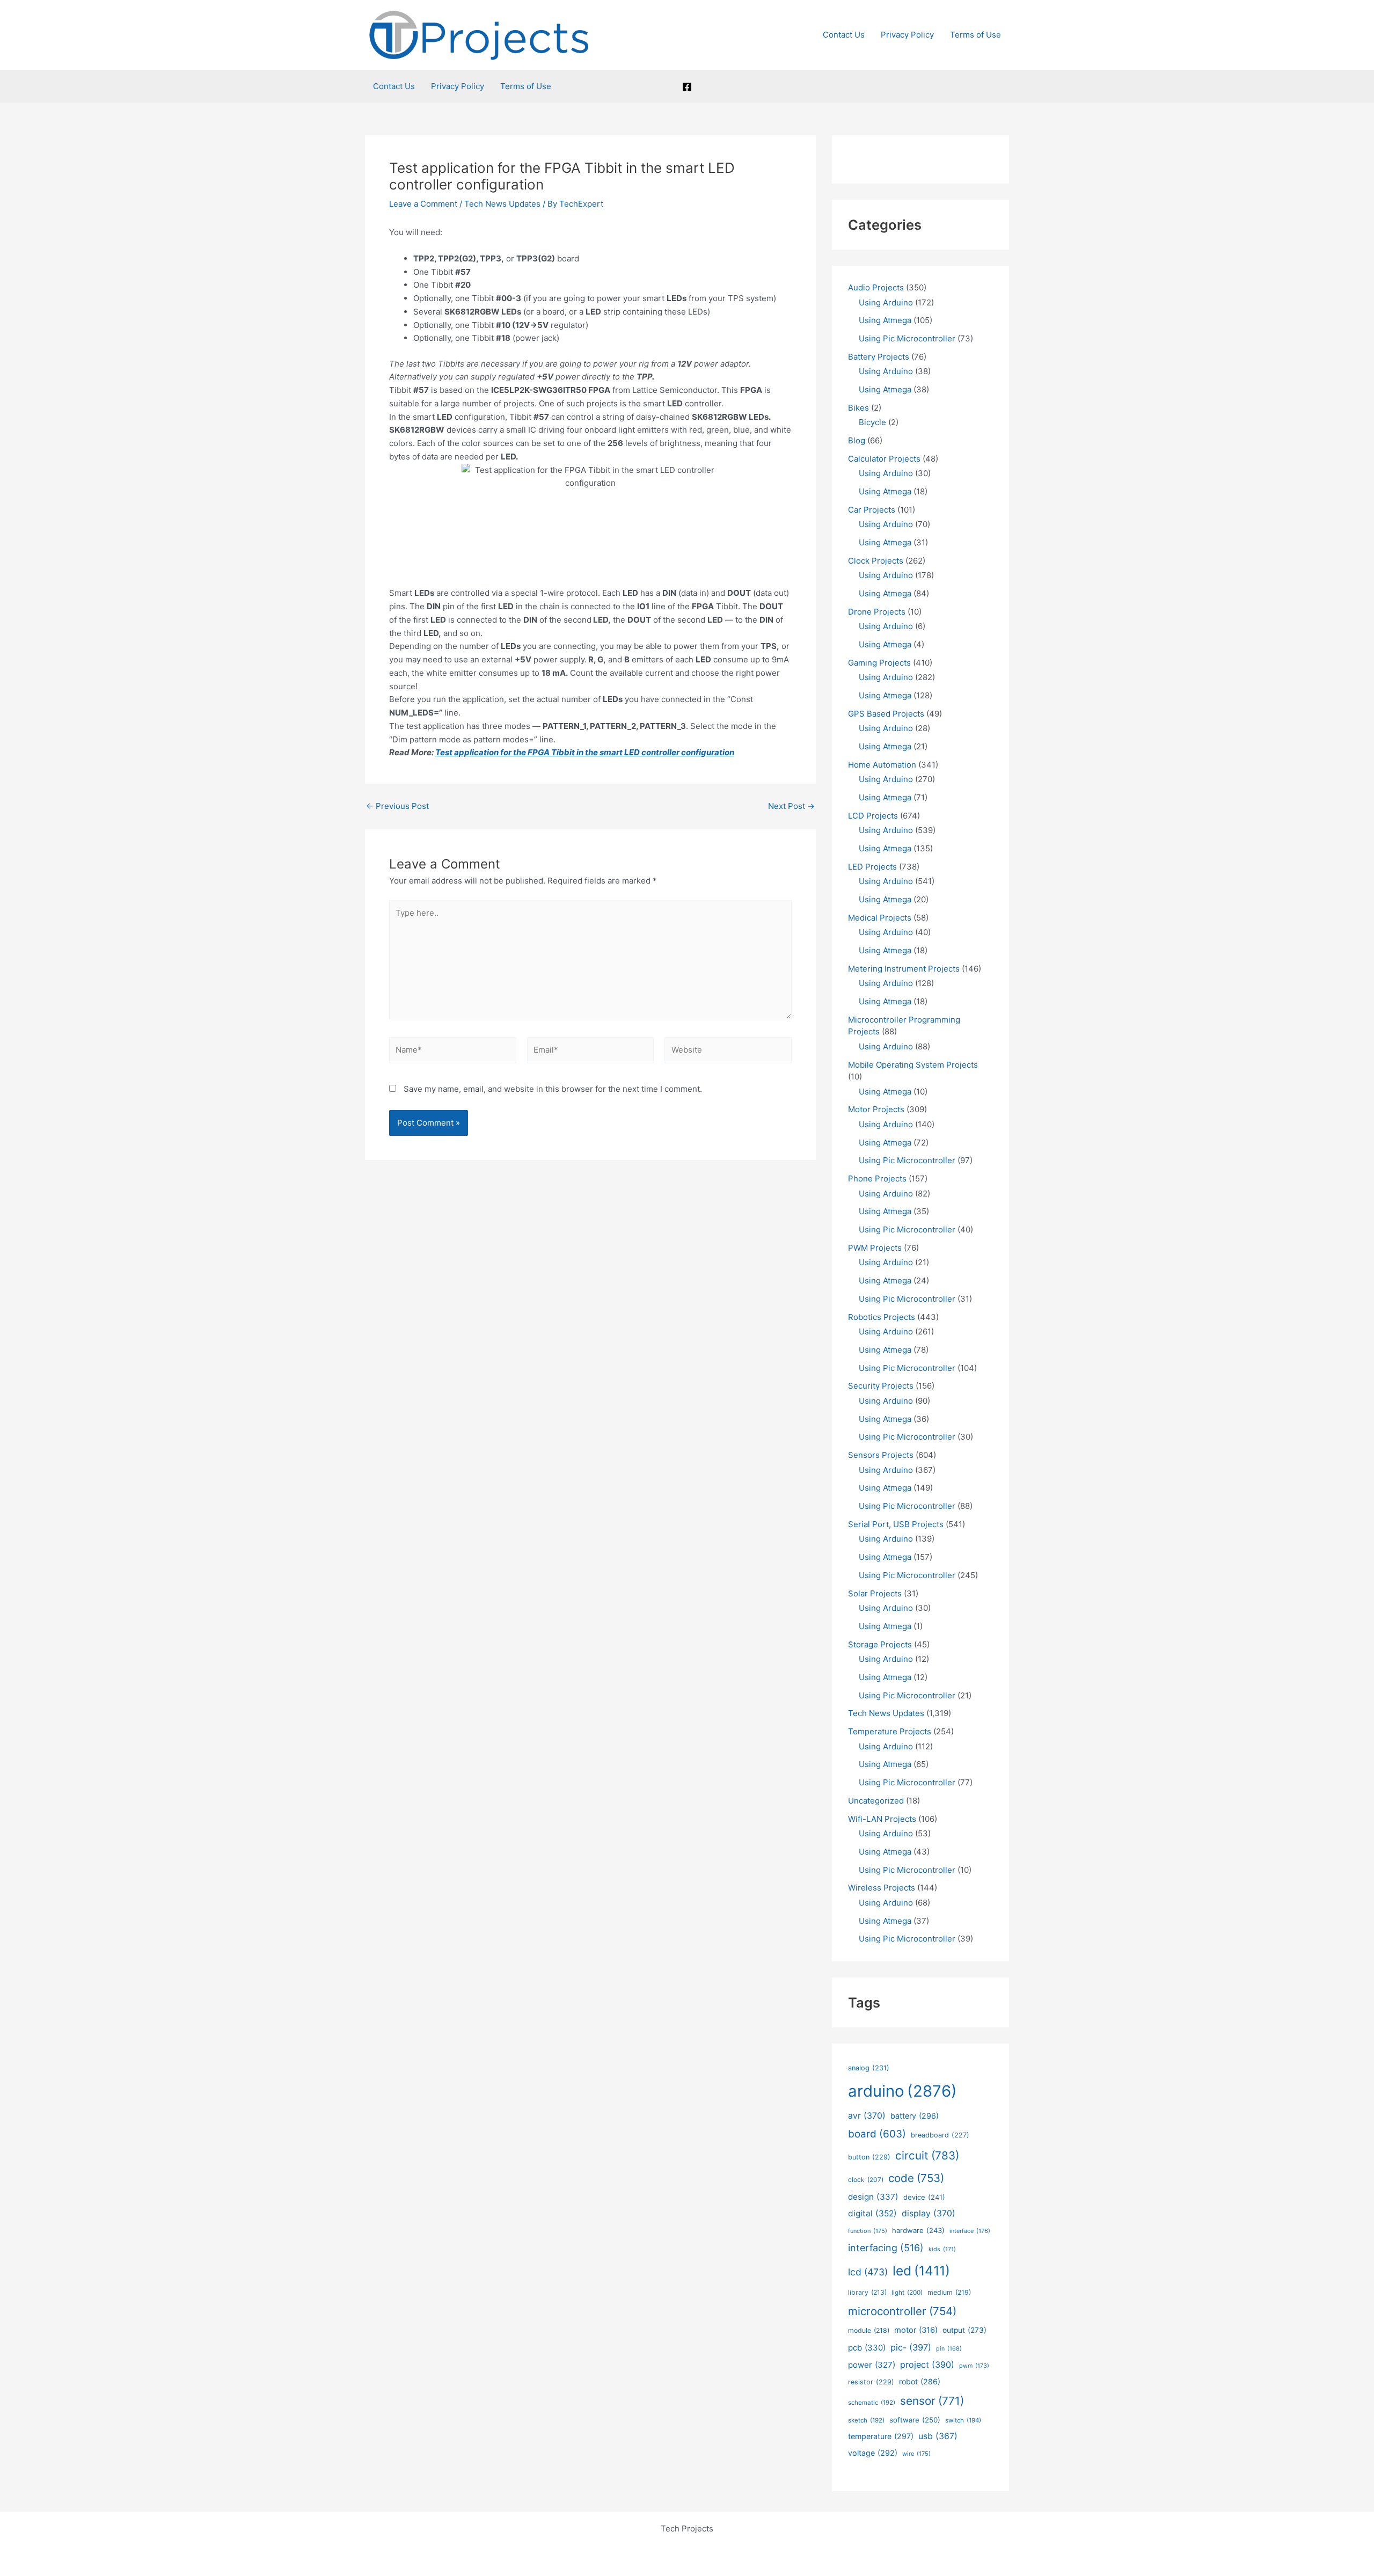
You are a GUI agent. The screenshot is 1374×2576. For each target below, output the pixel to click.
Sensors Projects (881, 1455)
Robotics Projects (882, 1317)
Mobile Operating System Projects (913, 1065)
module (869, 2330)
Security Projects (881, 1386)
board (877, 2134)
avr (867, 2116)
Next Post (791, 806)
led (921, 2271)
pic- (911, 2347)
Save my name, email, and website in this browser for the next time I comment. (553, 1089)
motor (916, 2330)
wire (916, 2454)
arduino (902, 2091)
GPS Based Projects (886, 714)
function (868, 2231)
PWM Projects (875, 1248)
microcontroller (902, 2311)
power (872, 2365)
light (907, 2293)
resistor (871, 2382)
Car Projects (872, 510)
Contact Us (844, 35)
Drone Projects (877, 612)
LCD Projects (873, 816)
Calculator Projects (884, 459)
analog (869, 2068)
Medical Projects (880, 918)
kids (942, 2249)
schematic (872, 2403)
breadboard (940, 2135)
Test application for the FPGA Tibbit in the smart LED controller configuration (585, 752)
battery (915, 2116)
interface (970, 2231)
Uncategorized (876, 1801)
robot (920, 2381)
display (929, 2213)
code (916, 2178)
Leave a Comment (423, 204)
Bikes (858, 408)
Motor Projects (876, 1109)
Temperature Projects (890, 1731)
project (927, 2365)
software (915, 2420)
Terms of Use (975, 35)
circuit (927, 2155)
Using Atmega (885, 320)
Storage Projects (880, 1644)
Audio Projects (876, 287)
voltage (873, 2453)
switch (963, 2420)
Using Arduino (886, 302)
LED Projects (872, 867)
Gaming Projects (879, 663)
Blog (857, 440)
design (873, 2197)
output (964, 2330)
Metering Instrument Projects (904, 969)
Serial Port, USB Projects (896, 1524)
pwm (974, 2366)
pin (949, 2349)
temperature (881, 2436)
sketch (866, 2420)
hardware (918, 2230)
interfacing (886, 2248)
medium (949, 2292)
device (924, 2197)
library (867, 2292)
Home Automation (882, 765)
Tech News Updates (502, 204)
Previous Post (397, 806)
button (869, 2157)
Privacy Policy (907, 35)
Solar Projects (875, 1593)
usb (938, 2436)
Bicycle (872, 422)
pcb (867, 2348)
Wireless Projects (882, 1888)
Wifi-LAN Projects (882, 1819)
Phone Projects (877, 1178)
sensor (932, 2401)
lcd (868, 2272)
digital (872, 2213)
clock (866, 2180)
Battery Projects (879, 357)
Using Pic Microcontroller (907, 338)
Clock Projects (876, 561)
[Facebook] (687, 87)
